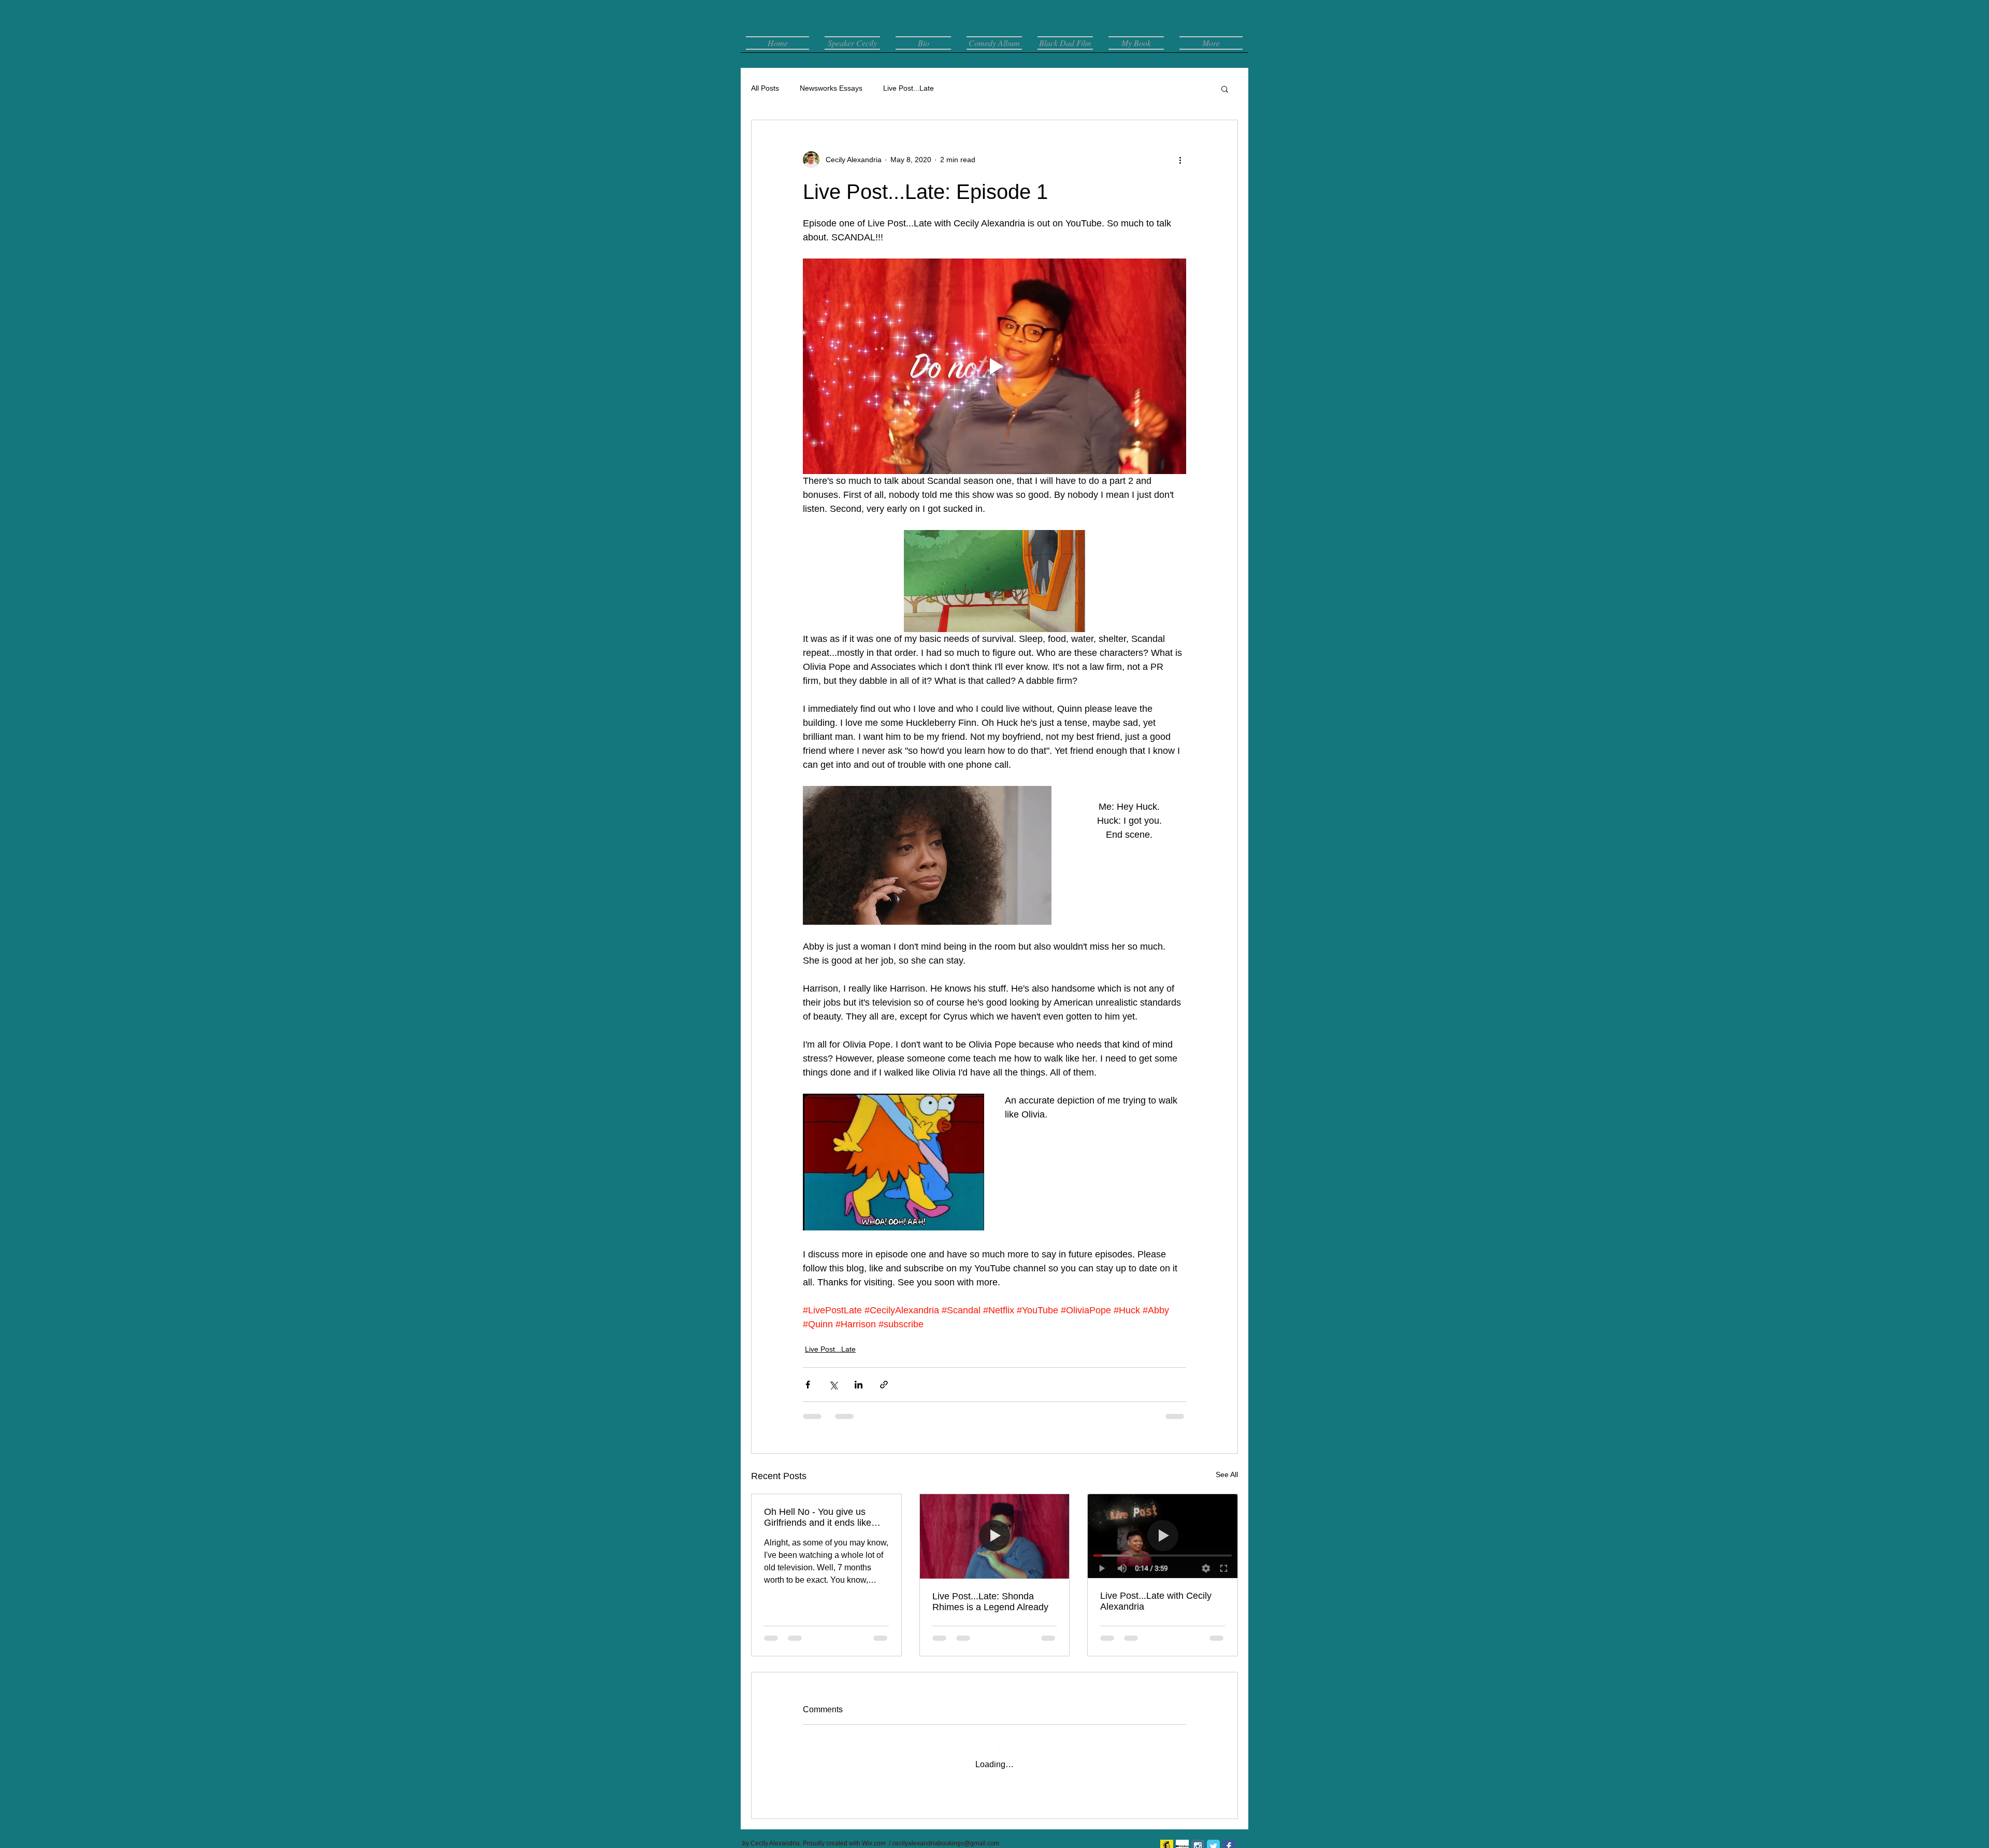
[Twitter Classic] (1213, 1836)
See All (1227, 1474)
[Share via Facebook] (808, 1385)
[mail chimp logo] (1167, 1836)
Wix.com (874, 1833)
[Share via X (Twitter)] (833, 1385)
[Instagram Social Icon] (1198, 1836)
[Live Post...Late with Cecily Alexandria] (1163, 1536)
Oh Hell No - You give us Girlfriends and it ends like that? (818, 1517)
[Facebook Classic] (1229, 1836)
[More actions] (1180, 160)
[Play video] (994, 366)
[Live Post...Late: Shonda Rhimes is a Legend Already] (995, 1536)
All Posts (765, 88)
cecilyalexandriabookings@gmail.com (946, 1833)
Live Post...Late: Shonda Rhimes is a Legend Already (990, 1602)
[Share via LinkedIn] (859, 1385)
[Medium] (1182, 1836)
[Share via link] (884, 1385)
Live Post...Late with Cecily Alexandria (1156, 1601)
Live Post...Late (909, 88)
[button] (1225, 89)
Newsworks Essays (831, 88)
